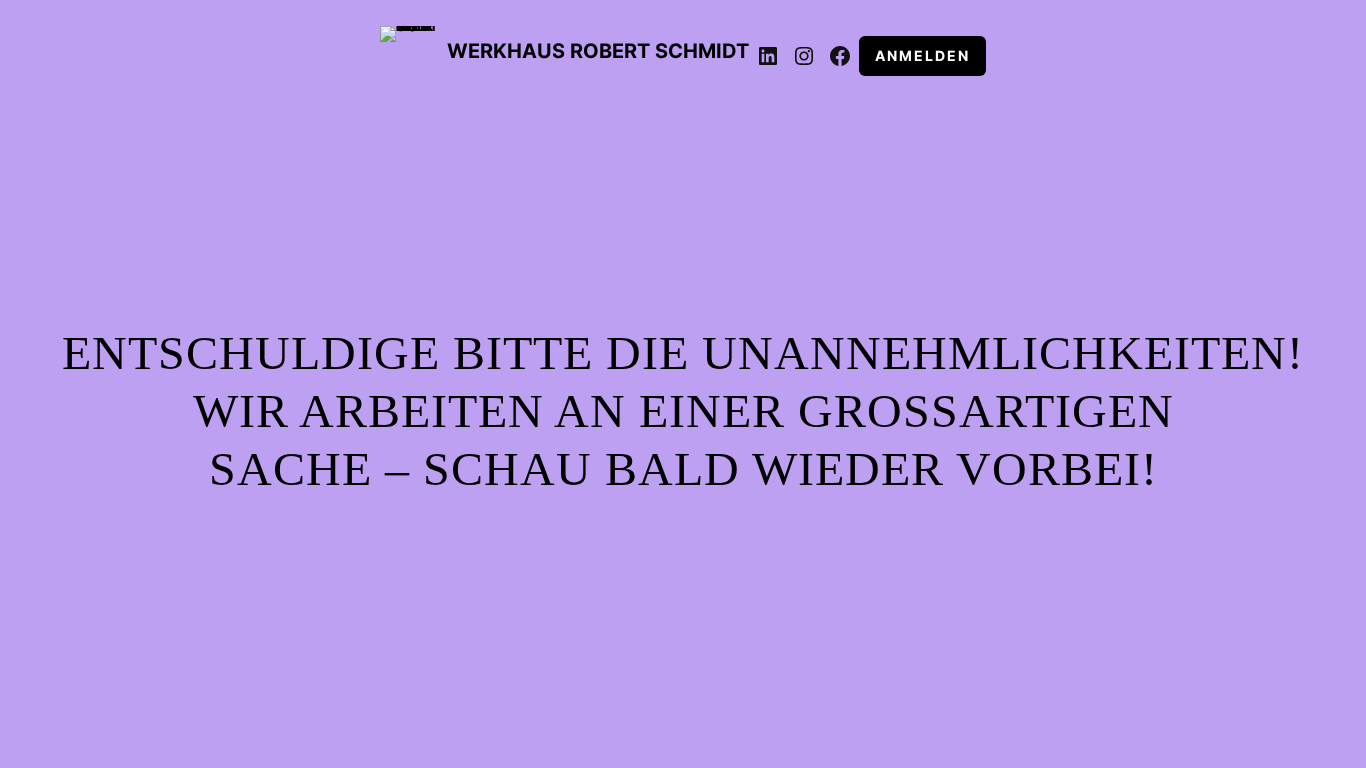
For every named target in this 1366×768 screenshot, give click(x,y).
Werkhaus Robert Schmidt (598, 51)
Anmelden (922, 55)
